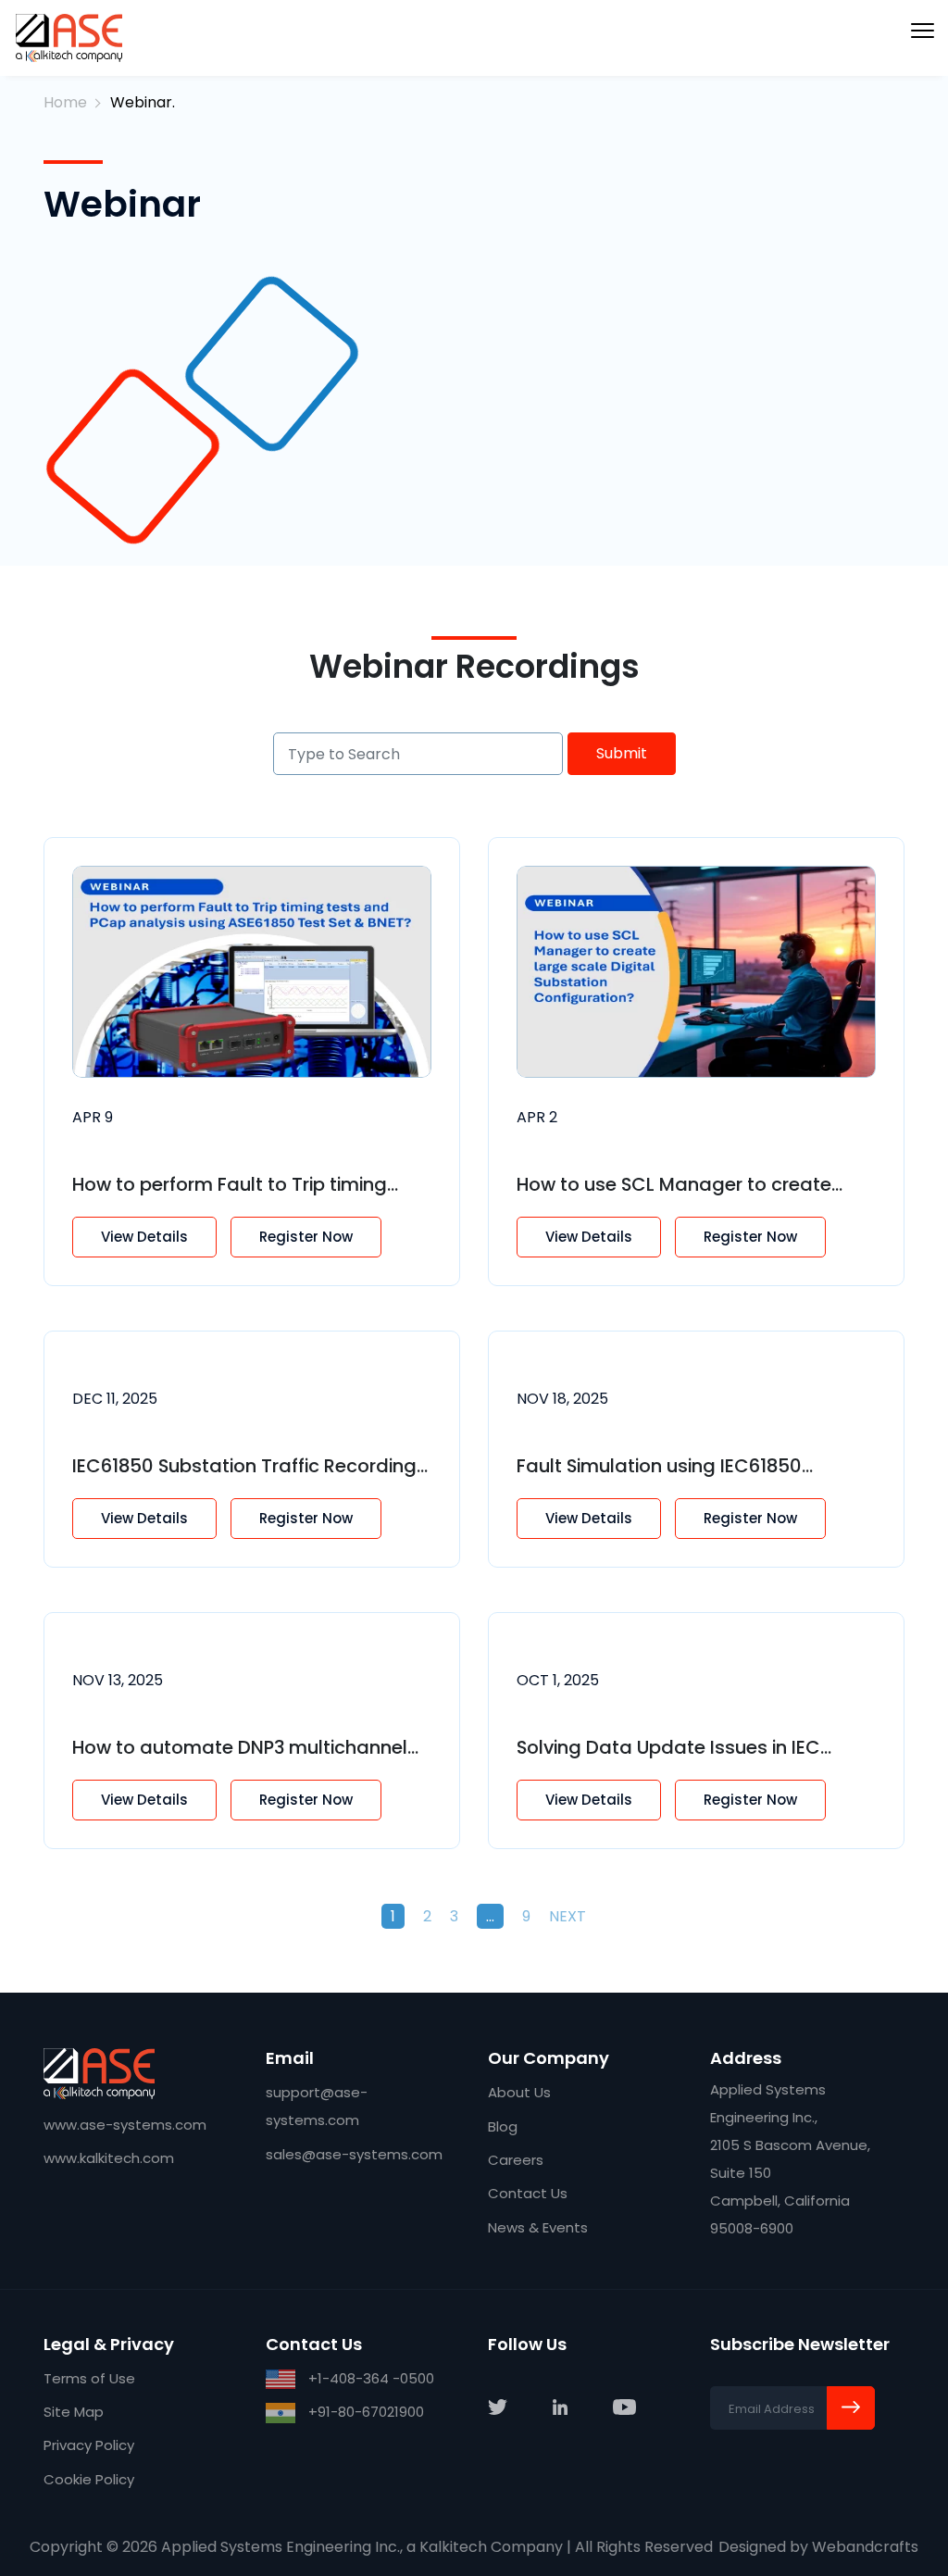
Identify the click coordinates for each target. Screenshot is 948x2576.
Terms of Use (89, 2378)
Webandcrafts (865, 2547)
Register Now (306, 1237)
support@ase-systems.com (317, 2106)
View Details (144, 1237)
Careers (516, 2160)
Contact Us (528, 2193)
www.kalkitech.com (109, 2158)
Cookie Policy (89, 2479)
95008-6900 (752, 2228)
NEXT (568, 1916)
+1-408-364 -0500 (369, 2378)
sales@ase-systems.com (354, 2154)
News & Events (538, 2227)
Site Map (74, 2412)
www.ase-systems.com (125, 2125)
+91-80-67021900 (364, 2412)
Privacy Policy (89, 2445)
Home (65, 102)
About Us (519, 2092)
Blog (503, 2126)
